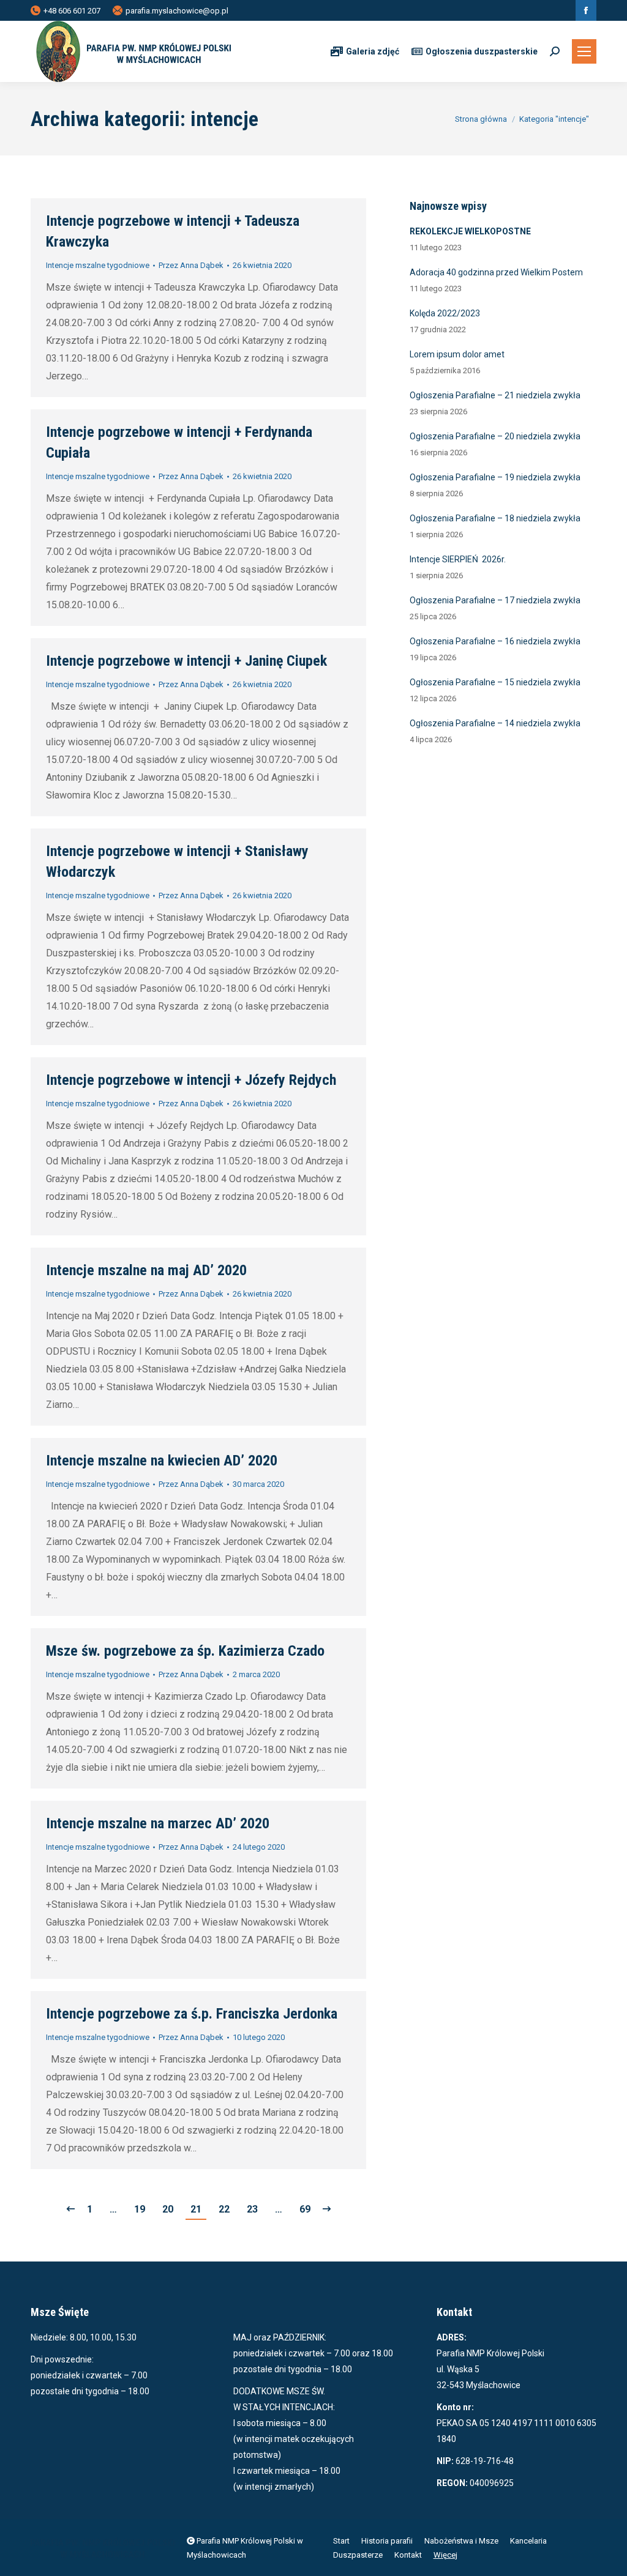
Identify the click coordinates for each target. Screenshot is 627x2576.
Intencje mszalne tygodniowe (98, 265)
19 (140, 2209)
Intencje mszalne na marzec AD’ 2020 (158, 1823)
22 (224, 2209)
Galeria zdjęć (373, 51)
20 (168, 2209)
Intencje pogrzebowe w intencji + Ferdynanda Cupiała (179, 442)
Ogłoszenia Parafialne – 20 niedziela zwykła (495, 436)
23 (252, 2209)
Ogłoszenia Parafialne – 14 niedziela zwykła (495, 723)
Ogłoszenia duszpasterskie (482, 51)
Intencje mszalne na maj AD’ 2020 (146, 1270)
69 (305, 2209)
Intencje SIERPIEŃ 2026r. (458, 559)
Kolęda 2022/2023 (445, 313)
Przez (191, 265)
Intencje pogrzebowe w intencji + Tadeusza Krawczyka (173, 231)
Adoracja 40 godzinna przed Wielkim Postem (496, 272)
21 (196, 2209)
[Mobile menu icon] (584, 51)
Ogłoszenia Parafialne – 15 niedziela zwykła (495, 682)
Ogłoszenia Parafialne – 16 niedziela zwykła (495, 641)
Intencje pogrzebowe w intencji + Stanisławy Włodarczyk (177, 862)
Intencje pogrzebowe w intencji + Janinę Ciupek (186, 661)
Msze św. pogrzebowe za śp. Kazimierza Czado (185, 1651)
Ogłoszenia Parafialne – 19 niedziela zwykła (495, 477)
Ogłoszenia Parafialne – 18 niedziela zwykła (495, 518)
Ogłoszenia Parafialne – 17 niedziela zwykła (495, 600)
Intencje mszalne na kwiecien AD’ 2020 (162, 1461)
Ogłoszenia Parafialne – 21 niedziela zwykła (495, 395)
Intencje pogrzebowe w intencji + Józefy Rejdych (191, 1080)
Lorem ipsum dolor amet (457, 354)
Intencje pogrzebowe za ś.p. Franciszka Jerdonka (192, 2014)
